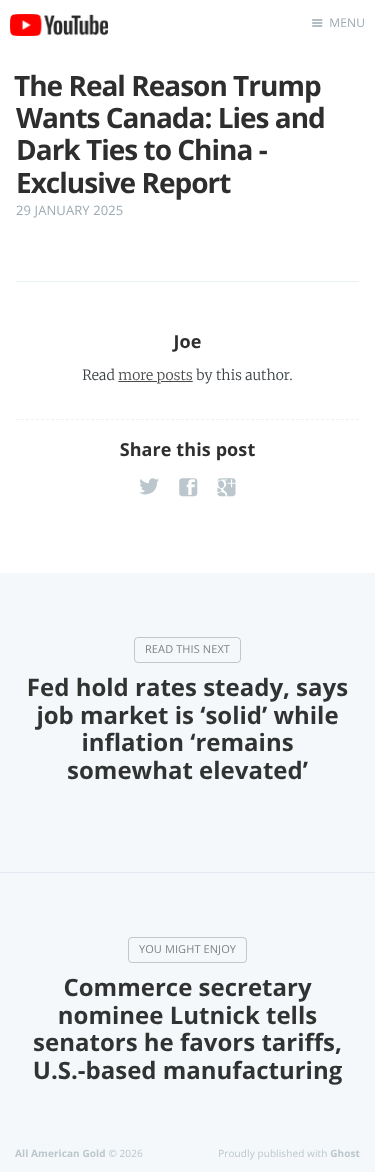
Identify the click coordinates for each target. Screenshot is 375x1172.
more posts (155, 375)
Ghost (345, 1153)
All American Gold (60, 1153)
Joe (187, 342)
